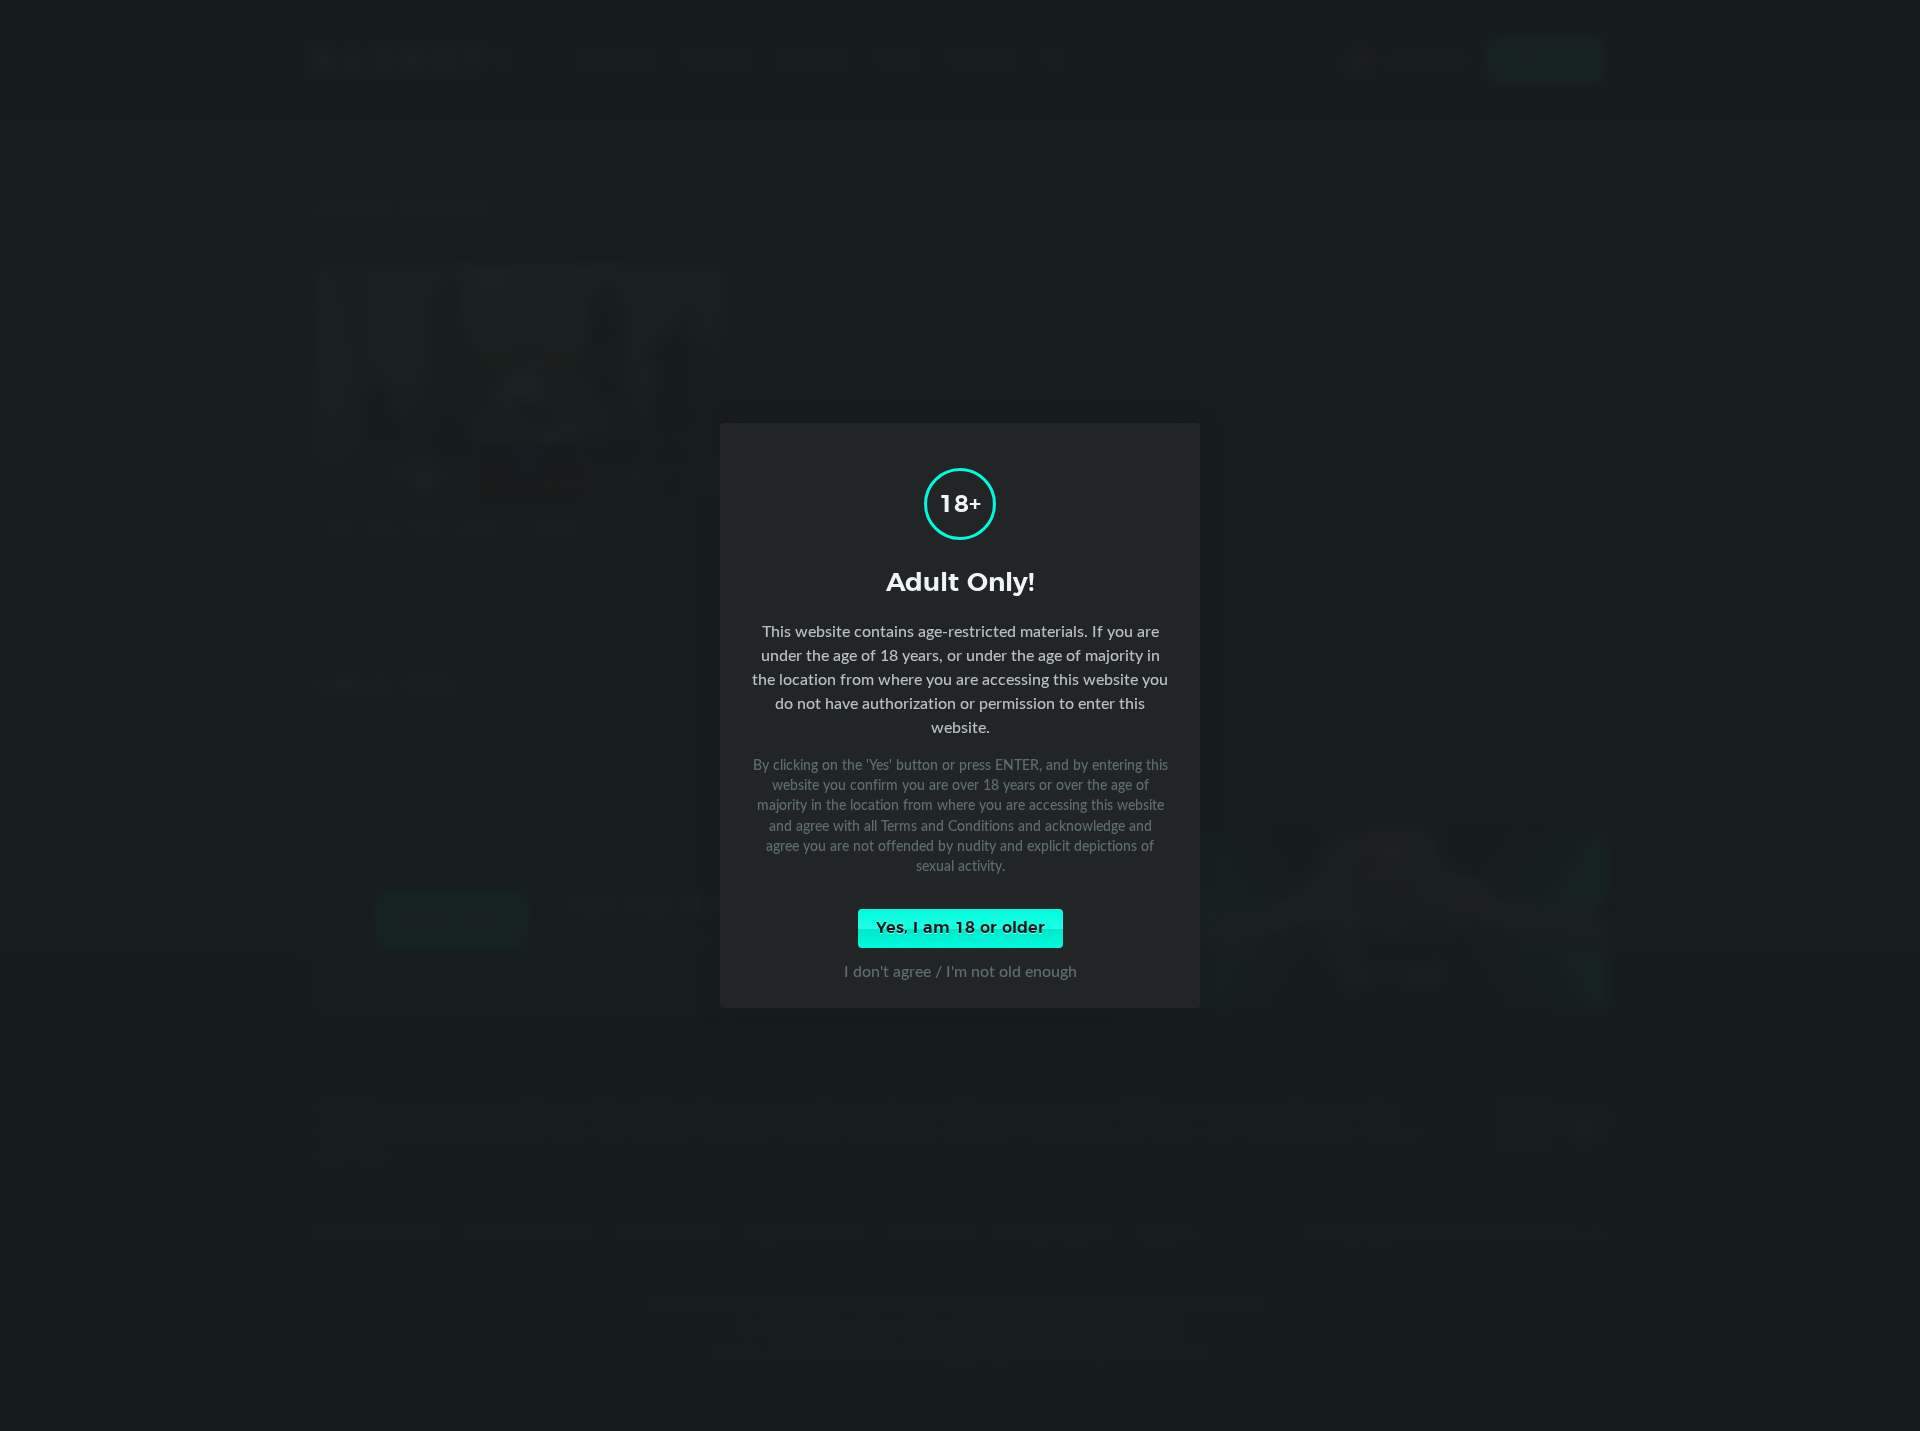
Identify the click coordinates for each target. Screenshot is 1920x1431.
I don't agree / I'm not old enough (960, 971)
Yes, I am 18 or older (960, 928)
